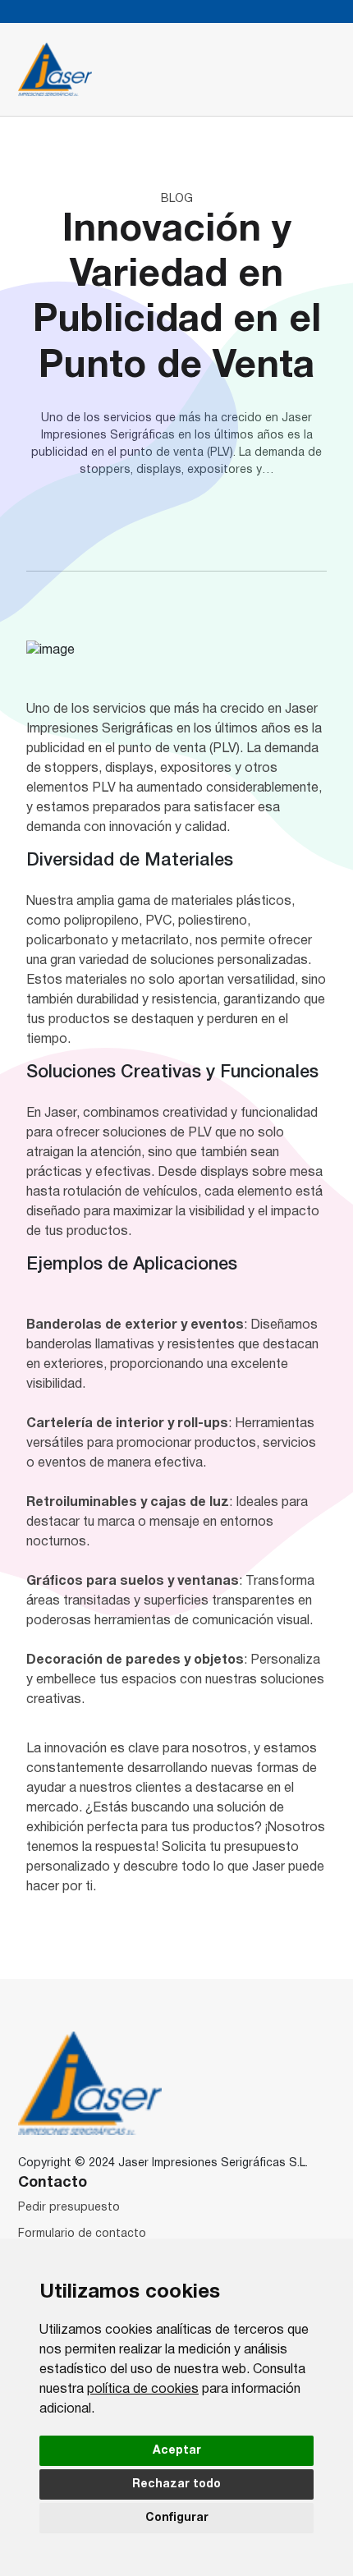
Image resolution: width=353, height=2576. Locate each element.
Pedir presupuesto (69, 2208)
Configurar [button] (177, 2518)
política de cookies (143, 2390)
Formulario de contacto (82, 2234)
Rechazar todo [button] (176, 2484)
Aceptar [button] (177, 2451)
